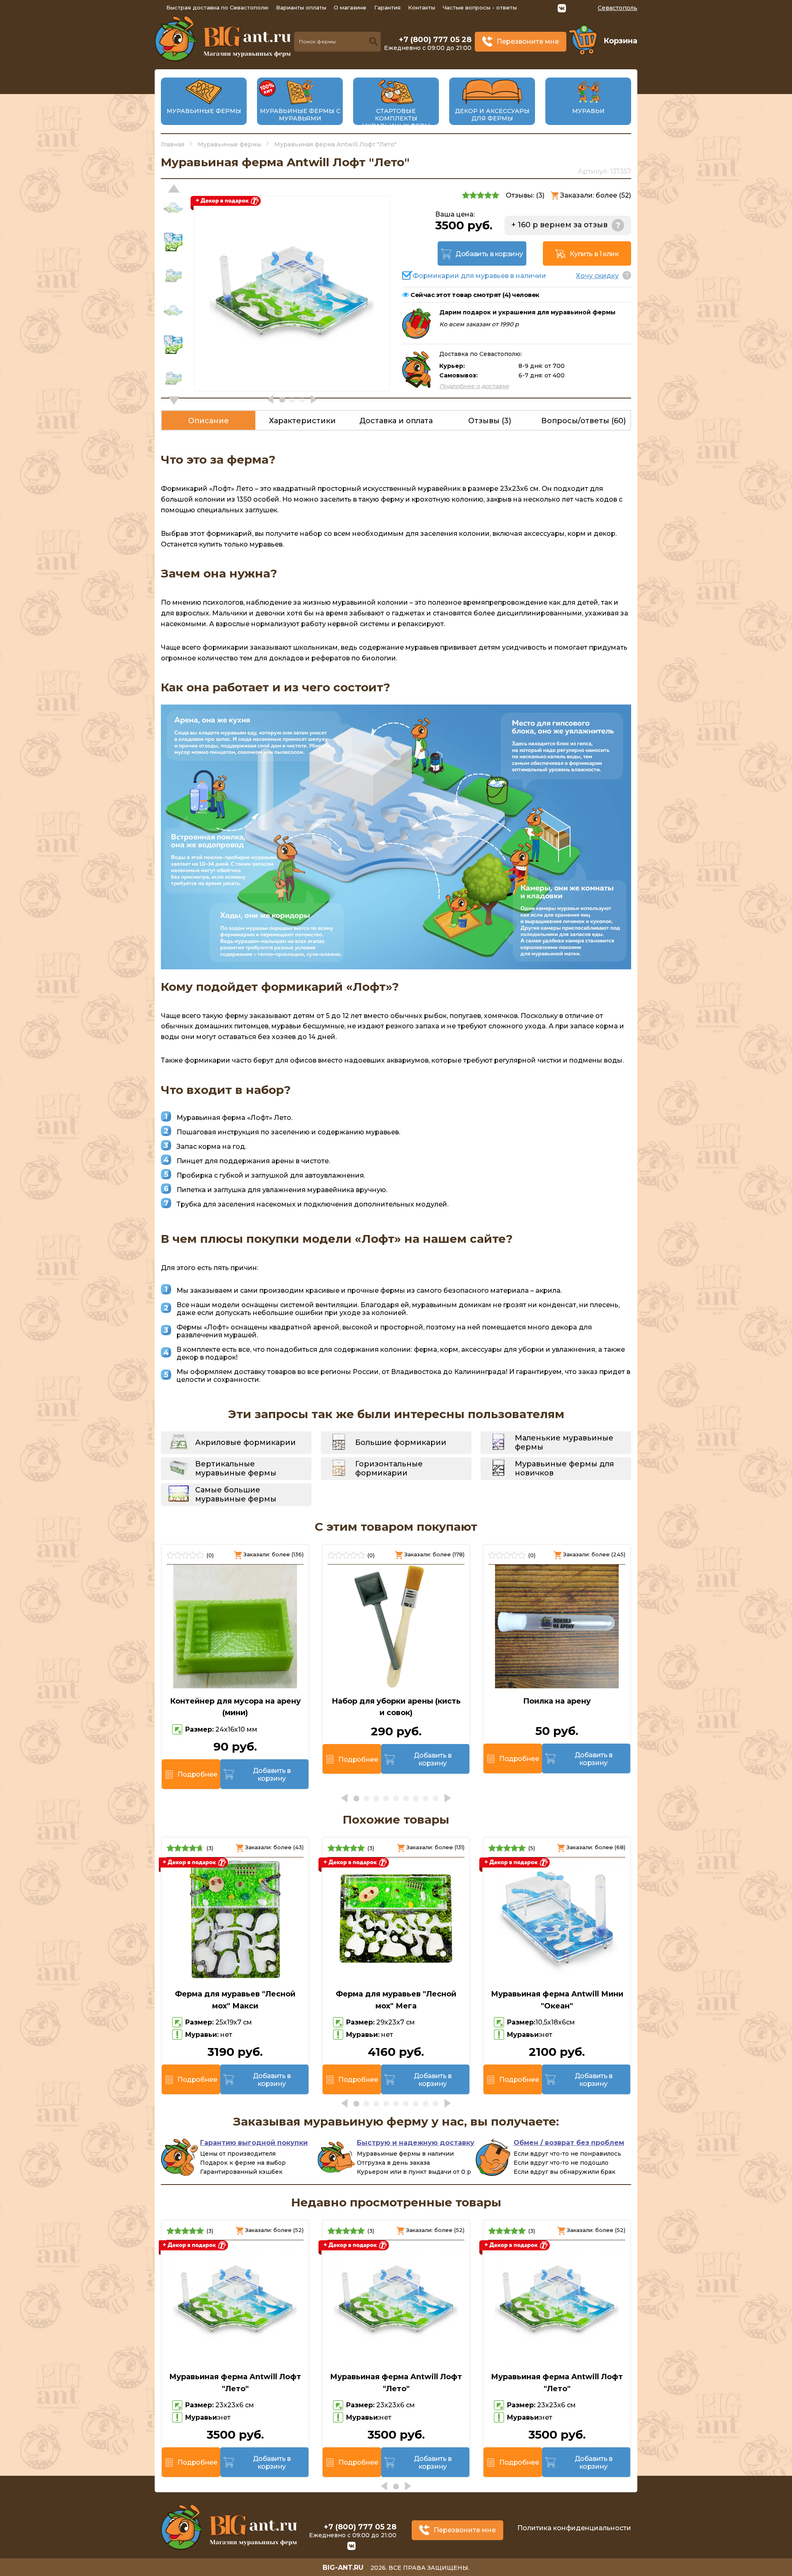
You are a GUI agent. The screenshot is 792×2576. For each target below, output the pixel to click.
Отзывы (490, 421)
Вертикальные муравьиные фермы (236, 1468)
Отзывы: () (525, 195)
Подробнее (197, 1774)
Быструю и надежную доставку (416, 2143)
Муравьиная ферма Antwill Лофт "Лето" (235, 2383)
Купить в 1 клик (594, 254)
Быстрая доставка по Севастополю (217, 7)
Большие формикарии (401, 1442)
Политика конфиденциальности (574, 2528)
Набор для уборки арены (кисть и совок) (396, 1707)
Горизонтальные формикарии (389, 1468)
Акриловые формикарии (245, 1442)
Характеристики (302, 421)
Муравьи (588, 111)
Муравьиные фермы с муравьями (300, 115)
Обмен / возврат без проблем (569, 2143)
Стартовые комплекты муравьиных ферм (396, 118)
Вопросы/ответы (583, 421)
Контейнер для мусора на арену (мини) (235, 1707)
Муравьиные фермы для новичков (564, 1468)
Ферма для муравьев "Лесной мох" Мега (396, 2000)
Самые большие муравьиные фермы (236, 1494)
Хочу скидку (597, 276)
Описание (209, 421)
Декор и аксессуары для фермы (492, 115)
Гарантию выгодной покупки (254, 2143)
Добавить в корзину (489, 254)
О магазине (350, 7)
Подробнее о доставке (474, 386)
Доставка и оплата (396, 421)
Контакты (422, 7)
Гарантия (387, 7)
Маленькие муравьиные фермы (564, 1442)
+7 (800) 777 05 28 (435, 40)
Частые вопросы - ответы (480, 7)
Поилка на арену (557, 1701)
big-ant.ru (343, 2568)
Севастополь (618, 8)
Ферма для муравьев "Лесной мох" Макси (235, 2000)
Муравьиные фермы (204, 111)
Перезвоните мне (528, 41)
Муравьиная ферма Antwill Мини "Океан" (557, 2000)
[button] (174, 401)
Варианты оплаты (301, 7)
